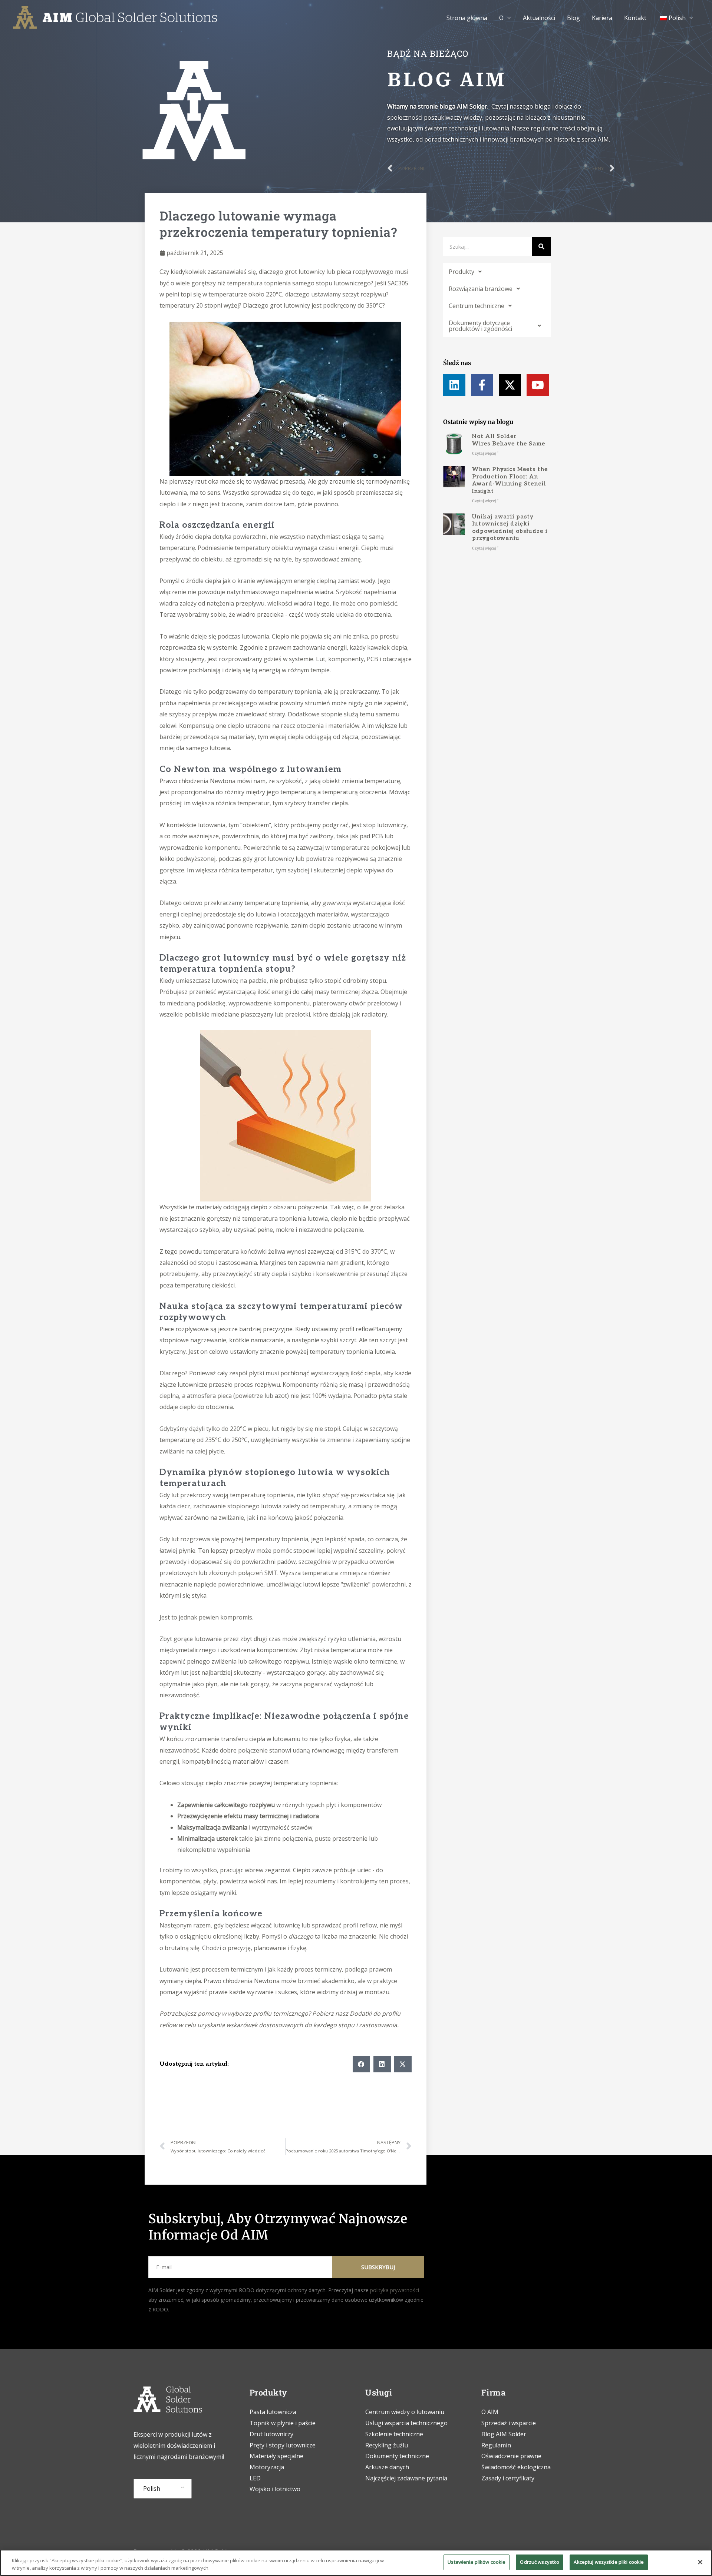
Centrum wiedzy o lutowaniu (405, 2412)
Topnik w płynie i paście (283, 2423)
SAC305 (398, 283)
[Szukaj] (541, 246)
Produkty (462, 272)
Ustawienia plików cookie (477, 2562)
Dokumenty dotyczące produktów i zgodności (480, 326)
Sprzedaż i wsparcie (509, 2423)
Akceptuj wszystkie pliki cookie (609, 2562)
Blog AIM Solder (504, 2434)
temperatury (177, 305)
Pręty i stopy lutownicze (283, 2445)
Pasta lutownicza (273, 2412)
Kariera (602, 18)
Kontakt (635, 18)
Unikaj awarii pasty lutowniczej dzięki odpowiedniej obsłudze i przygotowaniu (510, 528)
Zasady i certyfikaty (508, 2478)
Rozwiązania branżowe (481, 289)
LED (255, 2478)
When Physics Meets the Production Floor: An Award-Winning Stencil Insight (510, 480)
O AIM (490, 2412)
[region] (356, 2563)
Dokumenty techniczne (397, 2456)
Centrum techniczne (477, 306)
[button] (361, 2064)
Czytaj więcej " (485, 453)
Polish (152, 2489)
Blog (573, 18)
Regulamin (496, 2445)
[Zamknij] (700, 2562)
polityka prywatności (395, 2290)
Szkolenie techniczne (395, 2434)
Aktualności (539, 18)
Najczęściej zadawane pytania (406, 2478)
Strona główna (467, 18)
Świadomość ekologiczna (516, 2467)
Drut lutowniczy (271, 2434)
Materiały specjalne (276, 2456)
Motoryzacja (267, 2467)
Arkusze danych (387, 2467)
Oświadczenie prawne (511, 2456)
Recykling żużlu (387, 2445)
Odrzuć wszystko (540, 2562)
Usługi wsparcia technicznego (406, 2423)
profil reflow (356, 1329)
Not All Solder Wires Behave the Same (509, 440)
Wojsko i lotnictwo (275, 2489)
